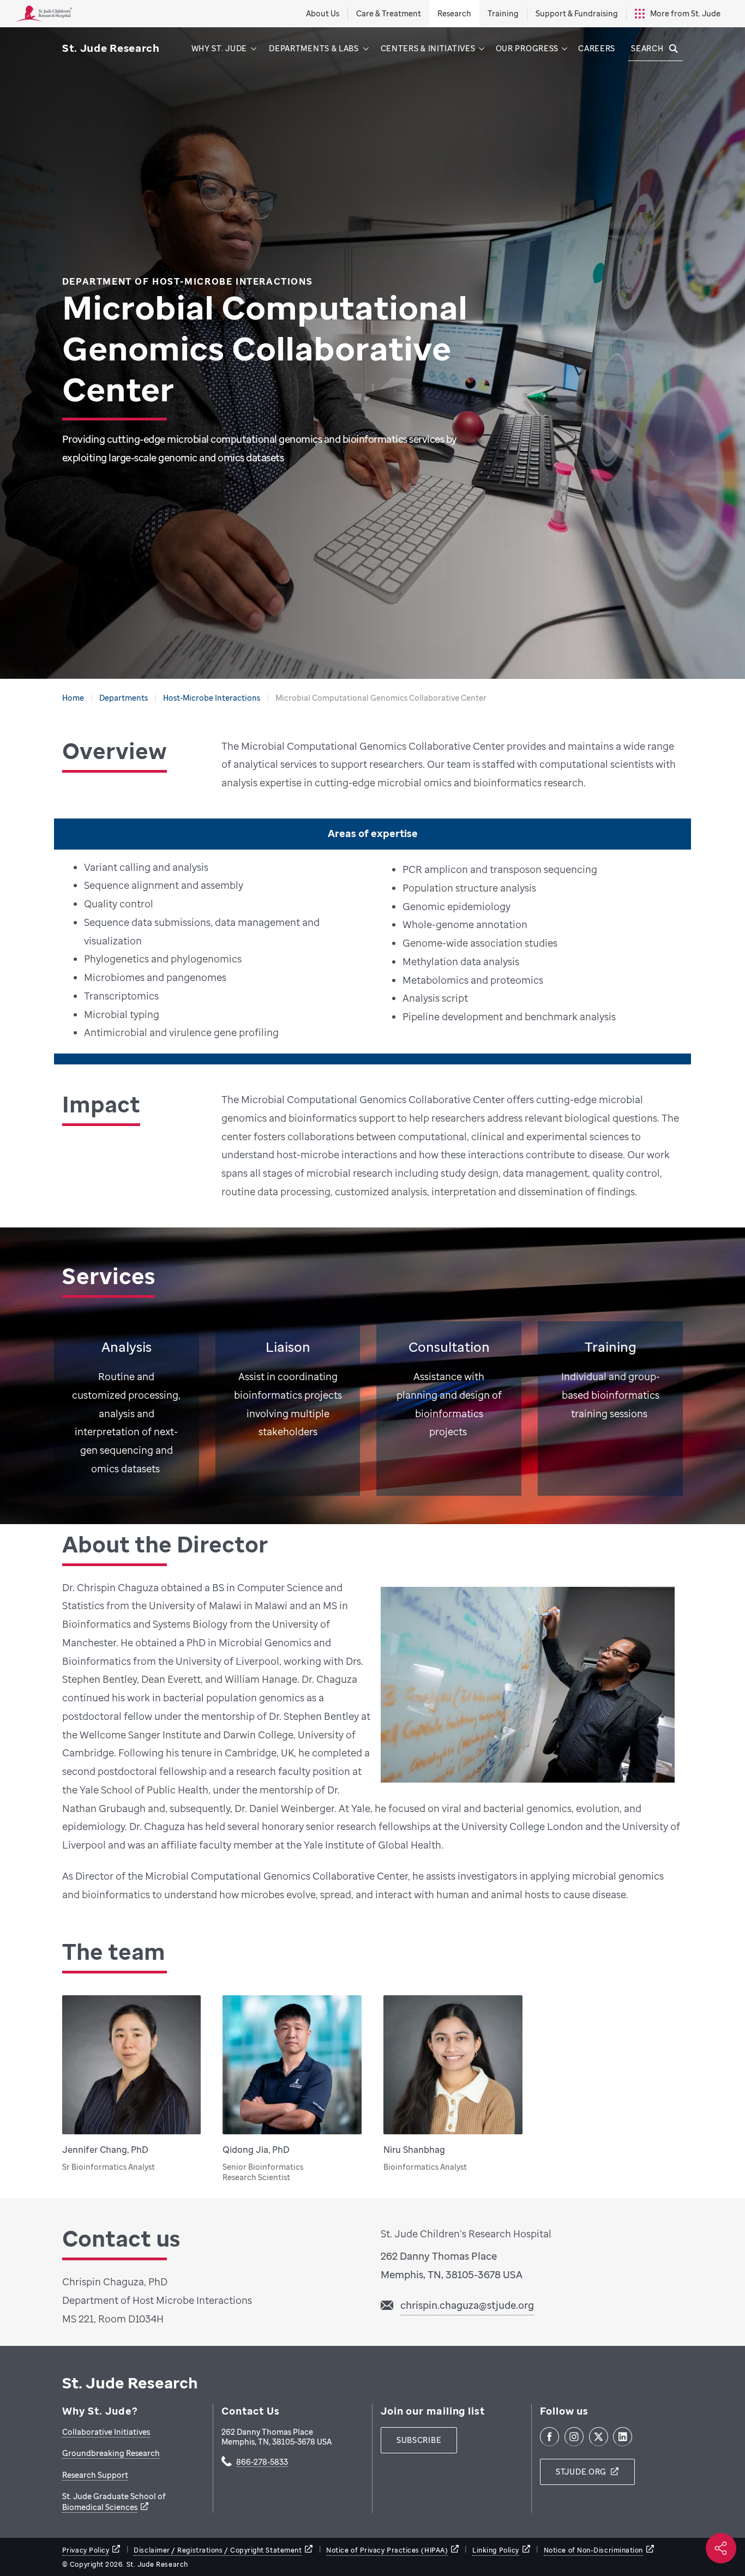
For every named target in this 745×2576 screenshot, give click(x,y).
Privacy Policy (86, 2550)
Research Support (95, 2475)
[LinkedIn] (623, 2437)
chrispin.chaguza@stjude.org (467, 2305)
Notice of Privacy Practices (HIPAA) (387, 2550)
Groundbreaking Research (111, 2453)
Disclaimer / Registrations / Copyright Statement (218, 2550)
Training (503, 13)
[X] (599, 2437)
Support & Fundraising (577, 13)
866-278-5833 (262, 2463)
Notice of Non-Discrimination (593, 2550)
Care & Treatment (389, 13)
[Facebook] (549, 2437)
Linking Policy (496, 2550)
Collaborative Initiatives (106, 2432)
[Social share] (721, 2548)
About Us (323, 13)
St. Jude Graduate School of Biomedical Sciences (114, 2502)
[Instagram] (574, 2437)
